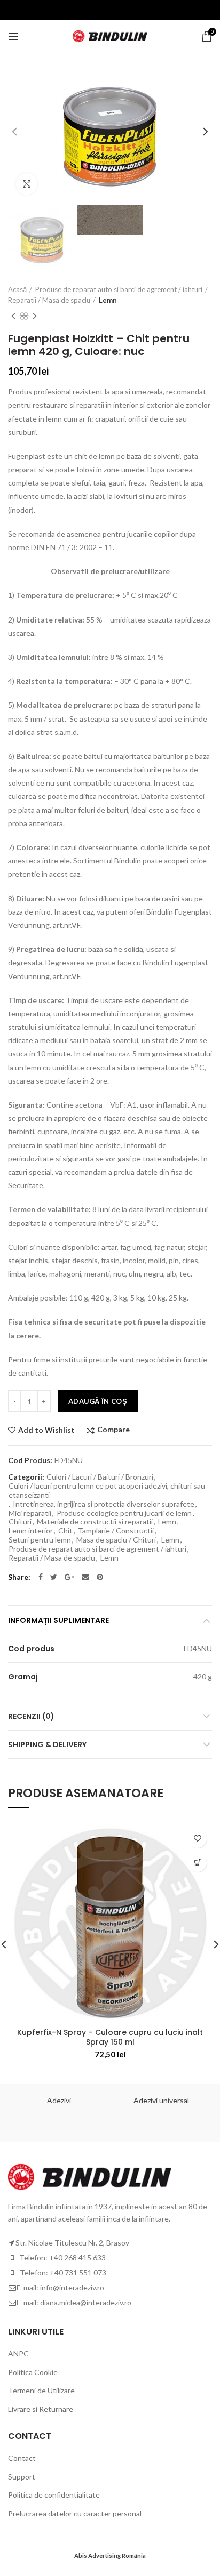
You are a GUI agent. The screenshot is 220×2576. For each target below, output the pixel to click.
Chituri (20, 1522)
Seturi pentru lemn (40, 1540)
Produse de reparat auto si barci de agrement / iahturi (119, 289)
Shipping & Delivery (47, 1745)
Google (69, 1577)
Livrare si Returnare (41, 2409)
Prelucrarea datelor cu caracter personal (75, 2513)
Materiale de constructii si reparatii (95, 1522)
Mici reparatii (30, 1513)
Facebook (41, 1577)
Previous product (13, 316)
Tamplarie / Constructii (116, 1531)
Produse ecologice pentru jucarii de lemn (124, 1513)
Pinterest (100, 1577)
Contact (22, 2458)
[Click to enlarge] (27, 184)
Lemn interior (31, 1531)
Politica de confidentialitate (54, 2495)
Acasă (17, 289)
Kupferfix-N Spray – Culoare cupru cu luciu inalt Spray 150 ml (110, 2037)
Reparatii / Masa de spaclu (49, 300)
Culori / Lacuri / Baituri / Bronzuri (100, 1477)
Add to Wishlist (46, 1430)
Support (22, 2477)
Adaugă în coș (98, 1401)
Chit (65, 1531)
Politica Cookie (33, 2372)
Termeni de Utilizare (41, 2390)
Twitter (54, 1577)
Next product (35, 316)
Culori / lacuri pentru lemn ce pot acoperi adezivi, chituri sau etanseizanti (107, 1491)
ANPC (18, 2353)
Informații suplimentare (58, 1620)
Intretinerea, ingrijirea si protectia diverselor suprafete (104, 1504)
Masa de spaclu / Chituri (116, 1540)
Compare (113, 1430)
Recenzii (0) (31, 1716)
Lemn (108, 300)
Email (85, 1577)
